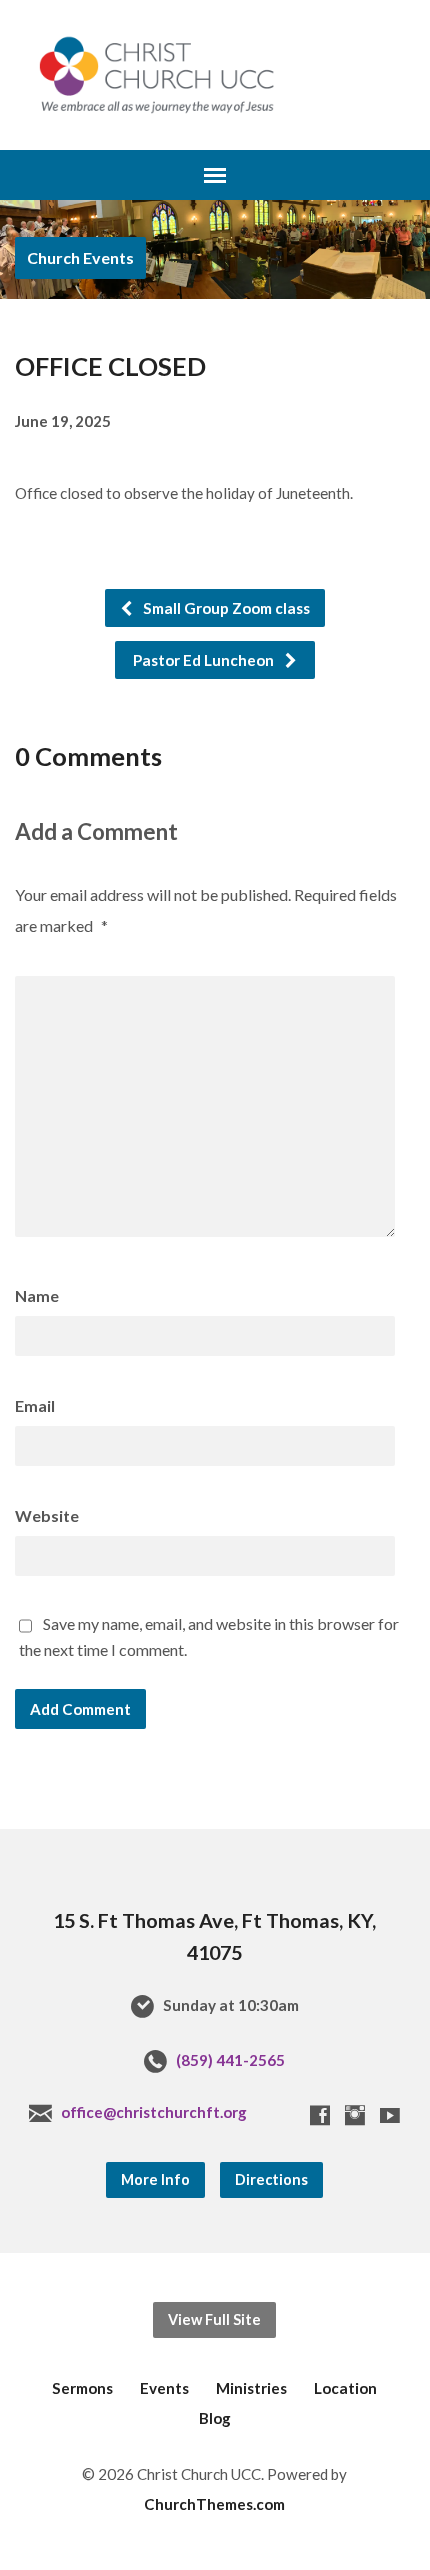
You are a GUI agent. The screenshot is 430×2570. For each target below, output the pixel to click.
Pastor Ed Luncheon (205, 660)
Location (345, 2388)
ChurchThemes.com (214, 2504)
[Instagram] (355, 2115)
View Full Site (214, 2319)
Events (164, 2388)
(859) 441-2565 (230, 2060)
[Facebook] (320, 2115)
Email (35, 1405)
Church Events (80, 257)
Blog (215, 2418)
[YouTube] (390, 2115)
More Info (155, 2179)
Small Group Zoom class (225, 608)
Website (47, 1515)
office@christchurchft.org (154, 2112)
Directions (271, 2179)
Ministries (251, 2388)
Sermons (82, 2388)
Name (37, 1295)
